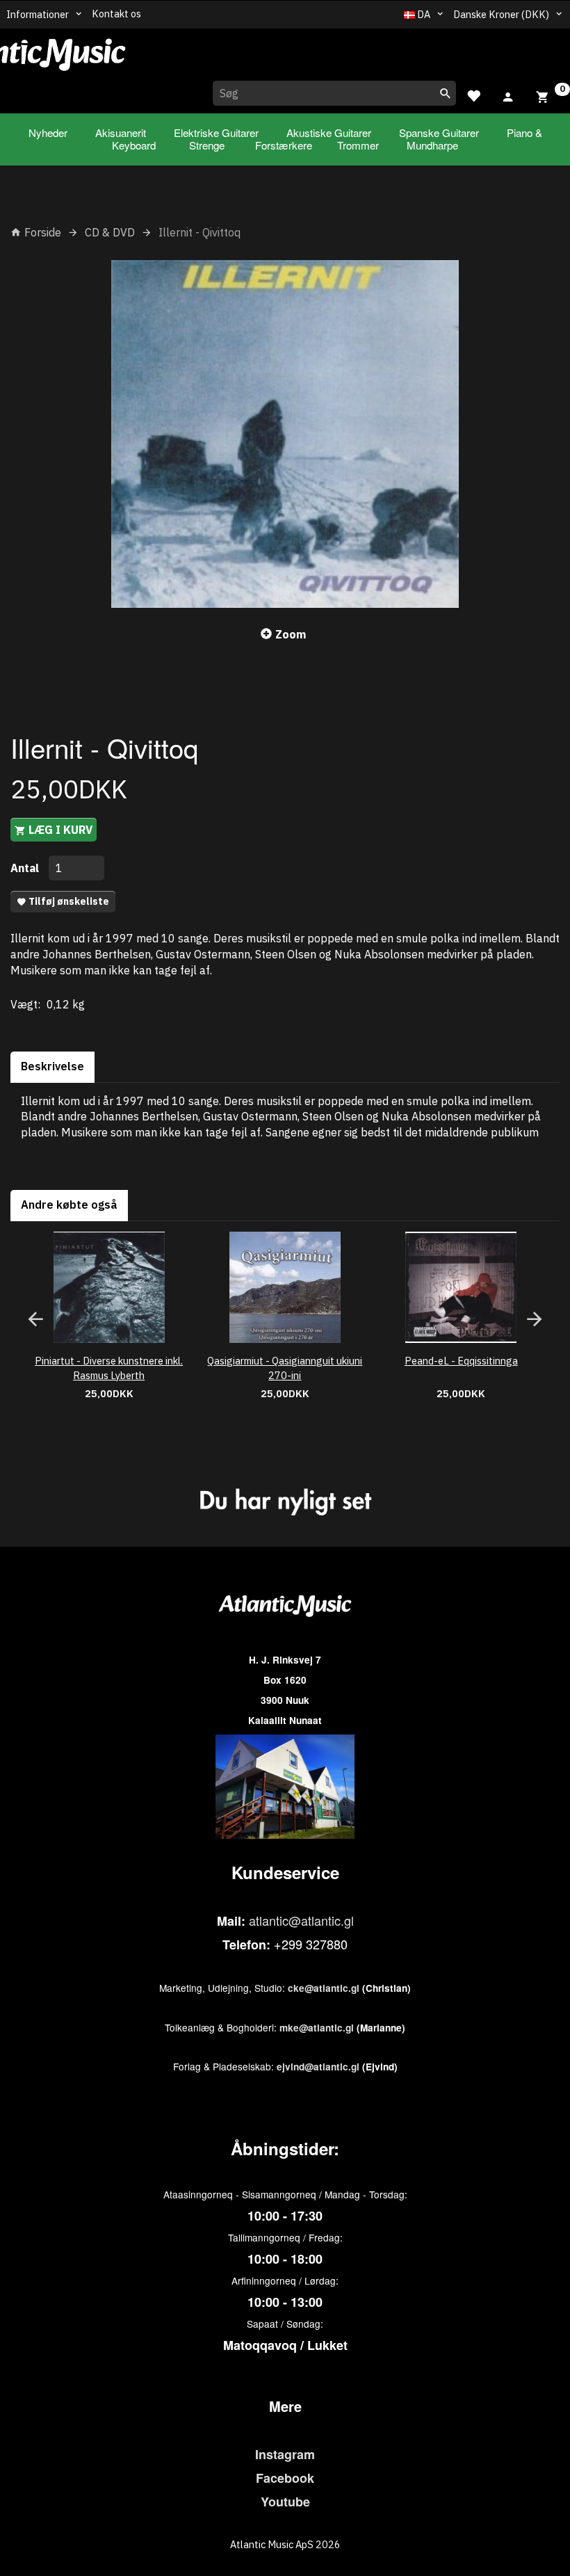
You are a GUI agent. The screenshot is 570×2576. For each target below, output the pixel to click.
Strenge (207, 145)
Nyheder (48, 132)
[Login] (508, 95)
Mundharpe (432, 145)
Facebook (285, 2478)
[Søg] (446, 93)
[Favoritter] (473, 94)
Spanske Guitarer (439, 132)
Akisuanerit (121, 132)
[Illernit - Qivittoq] (285, 434)
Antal (26, 868)
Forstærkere (284, 145)
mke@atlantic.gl (317, 2028)
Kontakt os (116, 14)
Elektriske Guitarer (216, 132)
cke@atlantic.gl (324, 1988)
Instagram (285, 2454)
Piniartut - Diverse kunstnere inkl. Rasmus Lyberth (109, 1368)
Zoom (291, 634)
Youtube (285, 2502)
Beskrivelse (52, 1066)
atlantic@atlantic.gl (301, 1920)
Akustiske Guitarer (329, 132)
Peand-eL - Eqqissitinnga (461, 1361)
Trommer (358, 145)
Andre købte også (69, 1205)
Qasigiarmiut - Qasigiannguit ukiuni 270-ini (285, 1368)
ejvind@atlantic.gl (318, 2067)
